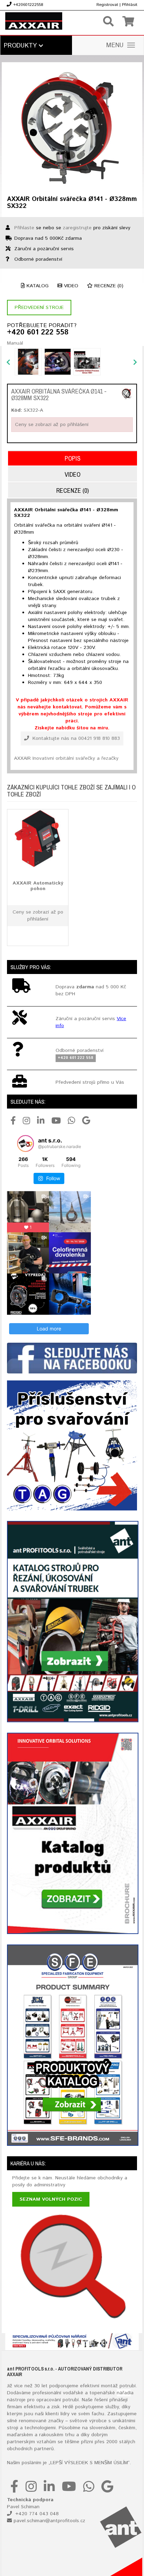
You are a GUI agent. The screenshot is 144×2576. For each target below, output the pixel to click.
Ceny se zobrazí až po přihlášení (52, 425)
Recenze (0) (108, 286)
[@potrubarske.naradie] (26, 1143)
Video (70, 286)
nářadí (124, 2393)
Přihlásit (130, 5)
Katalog (37, 286)
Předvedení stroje (39, 308)
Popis (73, 458)
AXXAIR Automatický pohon (38, 886)
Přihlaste (24, 228)
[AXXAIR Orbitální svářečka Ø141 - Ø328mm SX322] (72, 128)
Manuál (15, 343)
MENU (115, 45)
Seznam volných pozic (51, 2199)
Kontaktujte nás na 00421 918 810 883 (75, 738)
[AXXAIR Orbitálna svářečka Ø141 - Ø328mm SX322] (127, 394)
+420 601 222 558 (38, 333)
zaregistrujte (77, 228)
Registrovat (107, 5)
